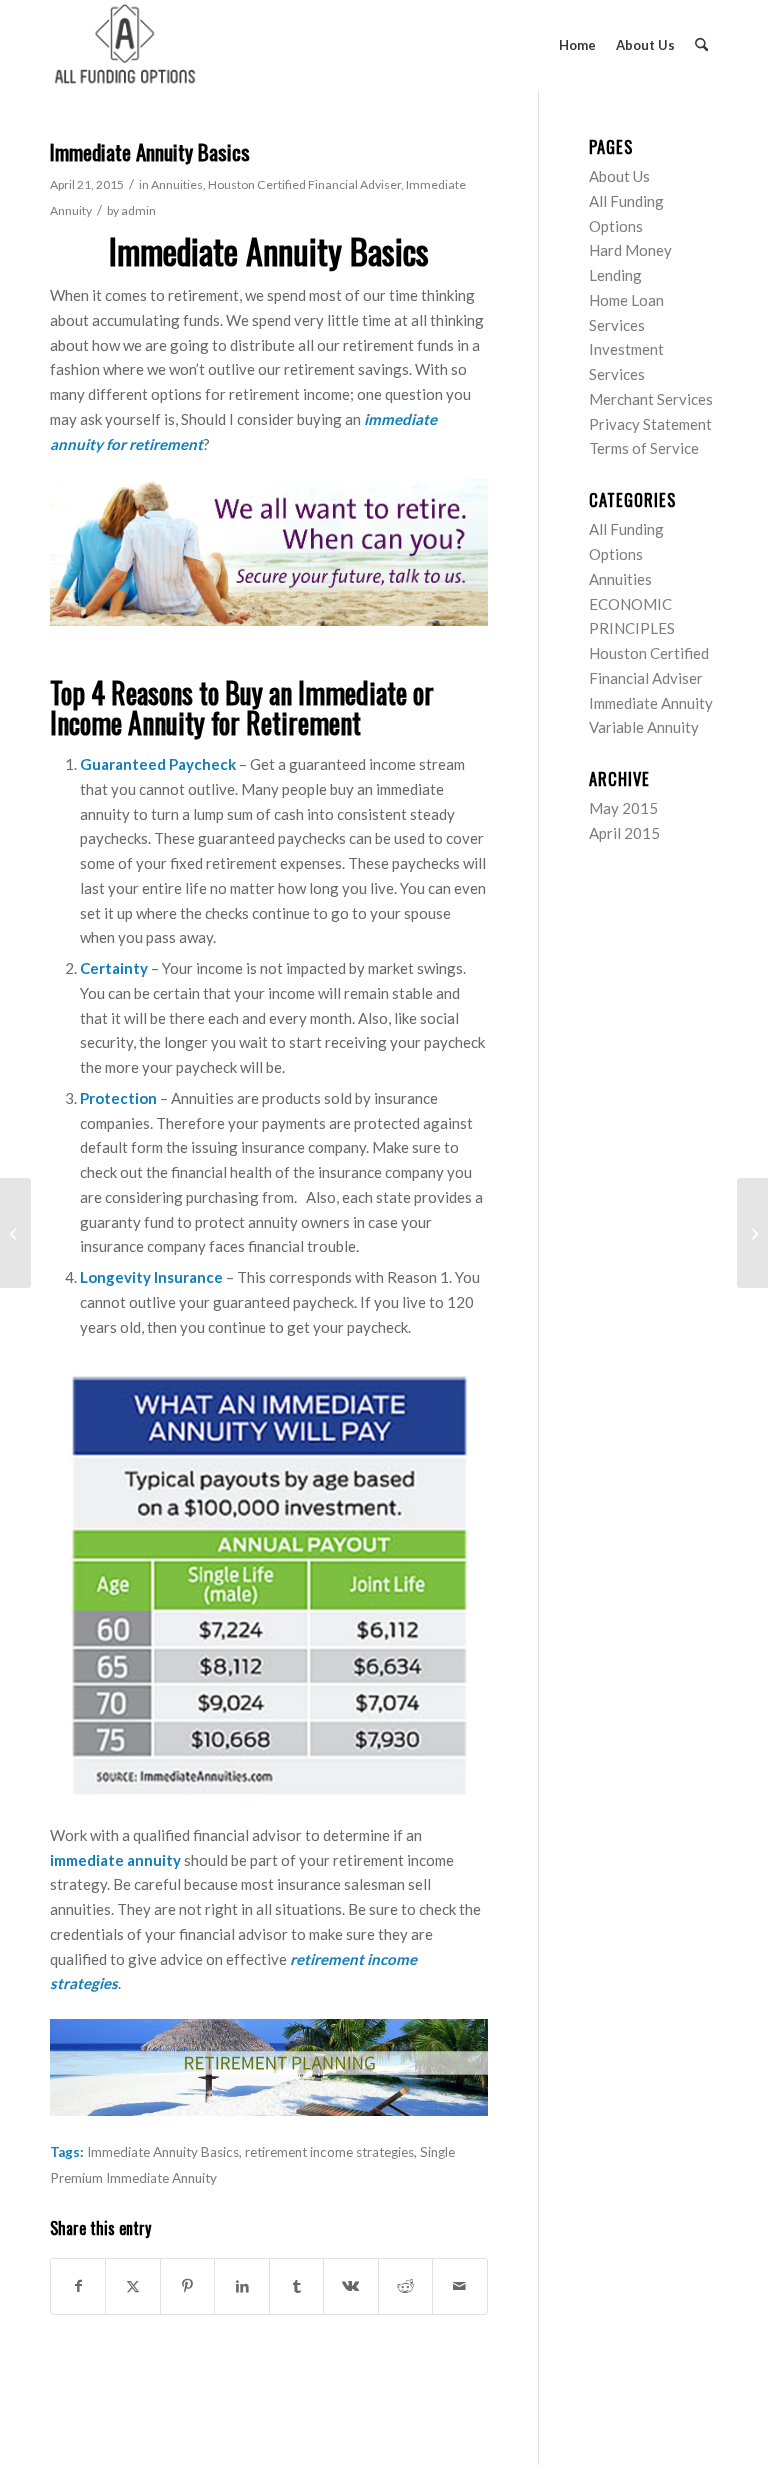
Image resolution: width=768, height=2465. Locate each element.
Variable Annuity (644, 727)
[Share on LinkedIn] (241, 2286)
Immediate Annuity (651, 703)
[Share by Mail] (459, 2286)
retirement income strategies (329, 2152)
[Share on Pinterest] (187, 2286)
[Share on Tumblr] (296, 2286)
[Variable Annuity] (15, 1233)
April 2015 (624, 833)
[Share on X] (132, 2286)
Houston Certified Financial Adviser (304, 184)
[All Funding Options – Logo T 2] (124, 45)
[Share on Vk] (350, 2286)
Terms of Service (644, 448)
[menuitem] (577, 45)
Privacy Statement (650, 424)
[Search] (701, 45)
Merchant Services (651, 399)
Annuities (177, 184)
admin (138, 210)
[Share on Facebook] (78, 2286)
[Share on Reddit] (405, 2286)
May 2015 (623, 808)
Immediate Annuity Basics (163, 2152)
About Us (619, 176)
